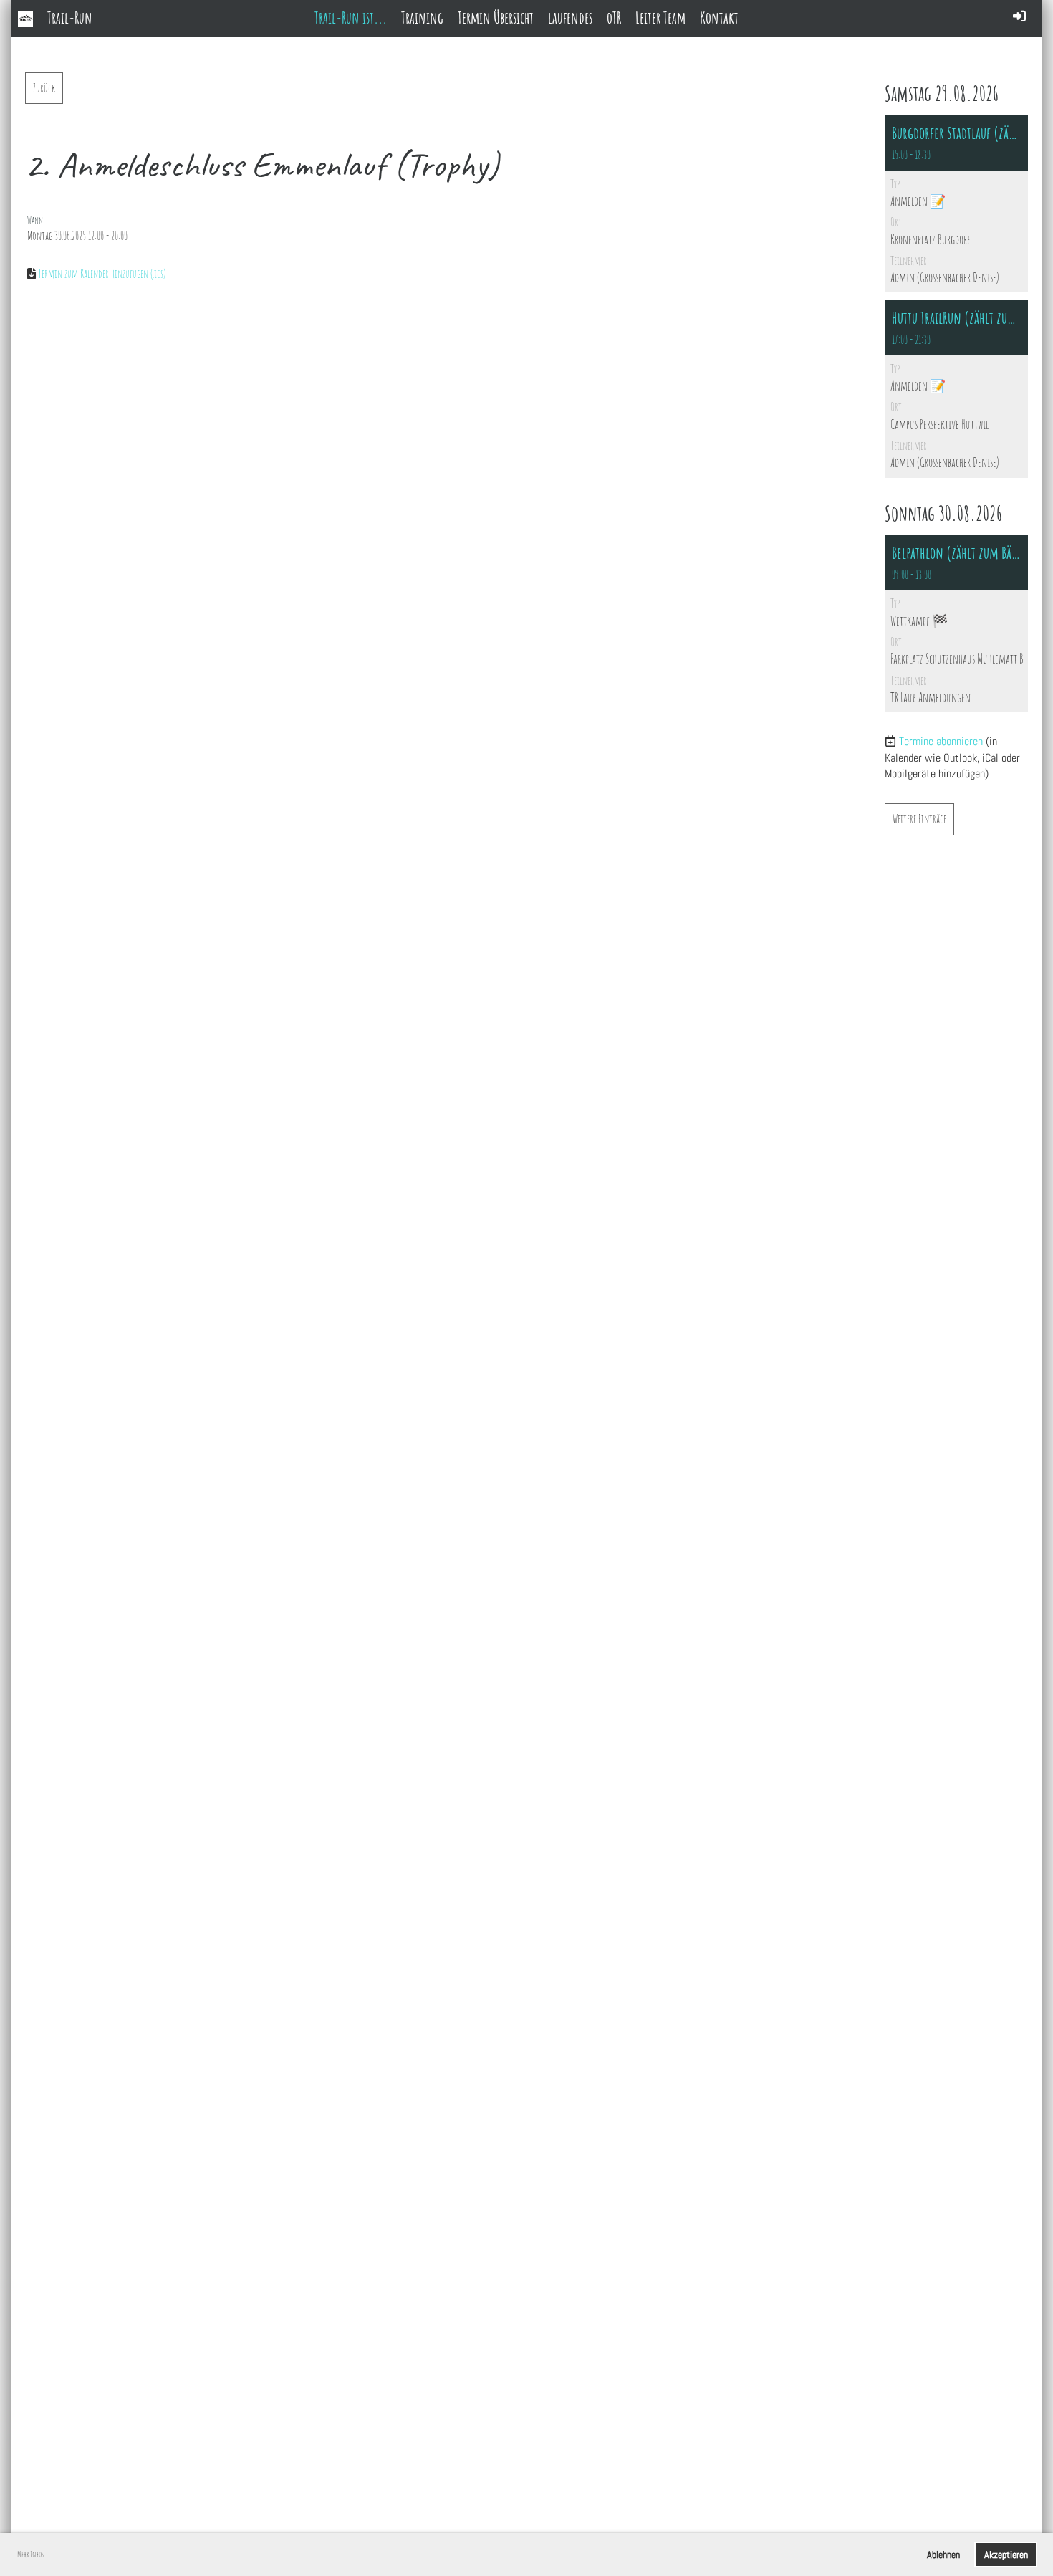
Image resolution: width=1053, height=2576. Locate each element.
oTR (614, 18)
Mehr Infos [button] (30, 2554)
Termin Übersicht (496, 18)
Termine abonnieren (941, 741)
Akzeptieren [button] (1006, 2555)
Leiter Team (660, 18)
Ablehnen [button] (943, 2555)
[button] (956, 204)
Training (422, 18)
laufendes (570, 18)
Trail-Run (70, 18)
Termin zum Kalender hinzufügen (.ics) (102, 274)
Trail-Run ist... (351, 18)
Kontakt (719, 18)
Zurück (44, 88)
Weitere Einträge (919, 819)
